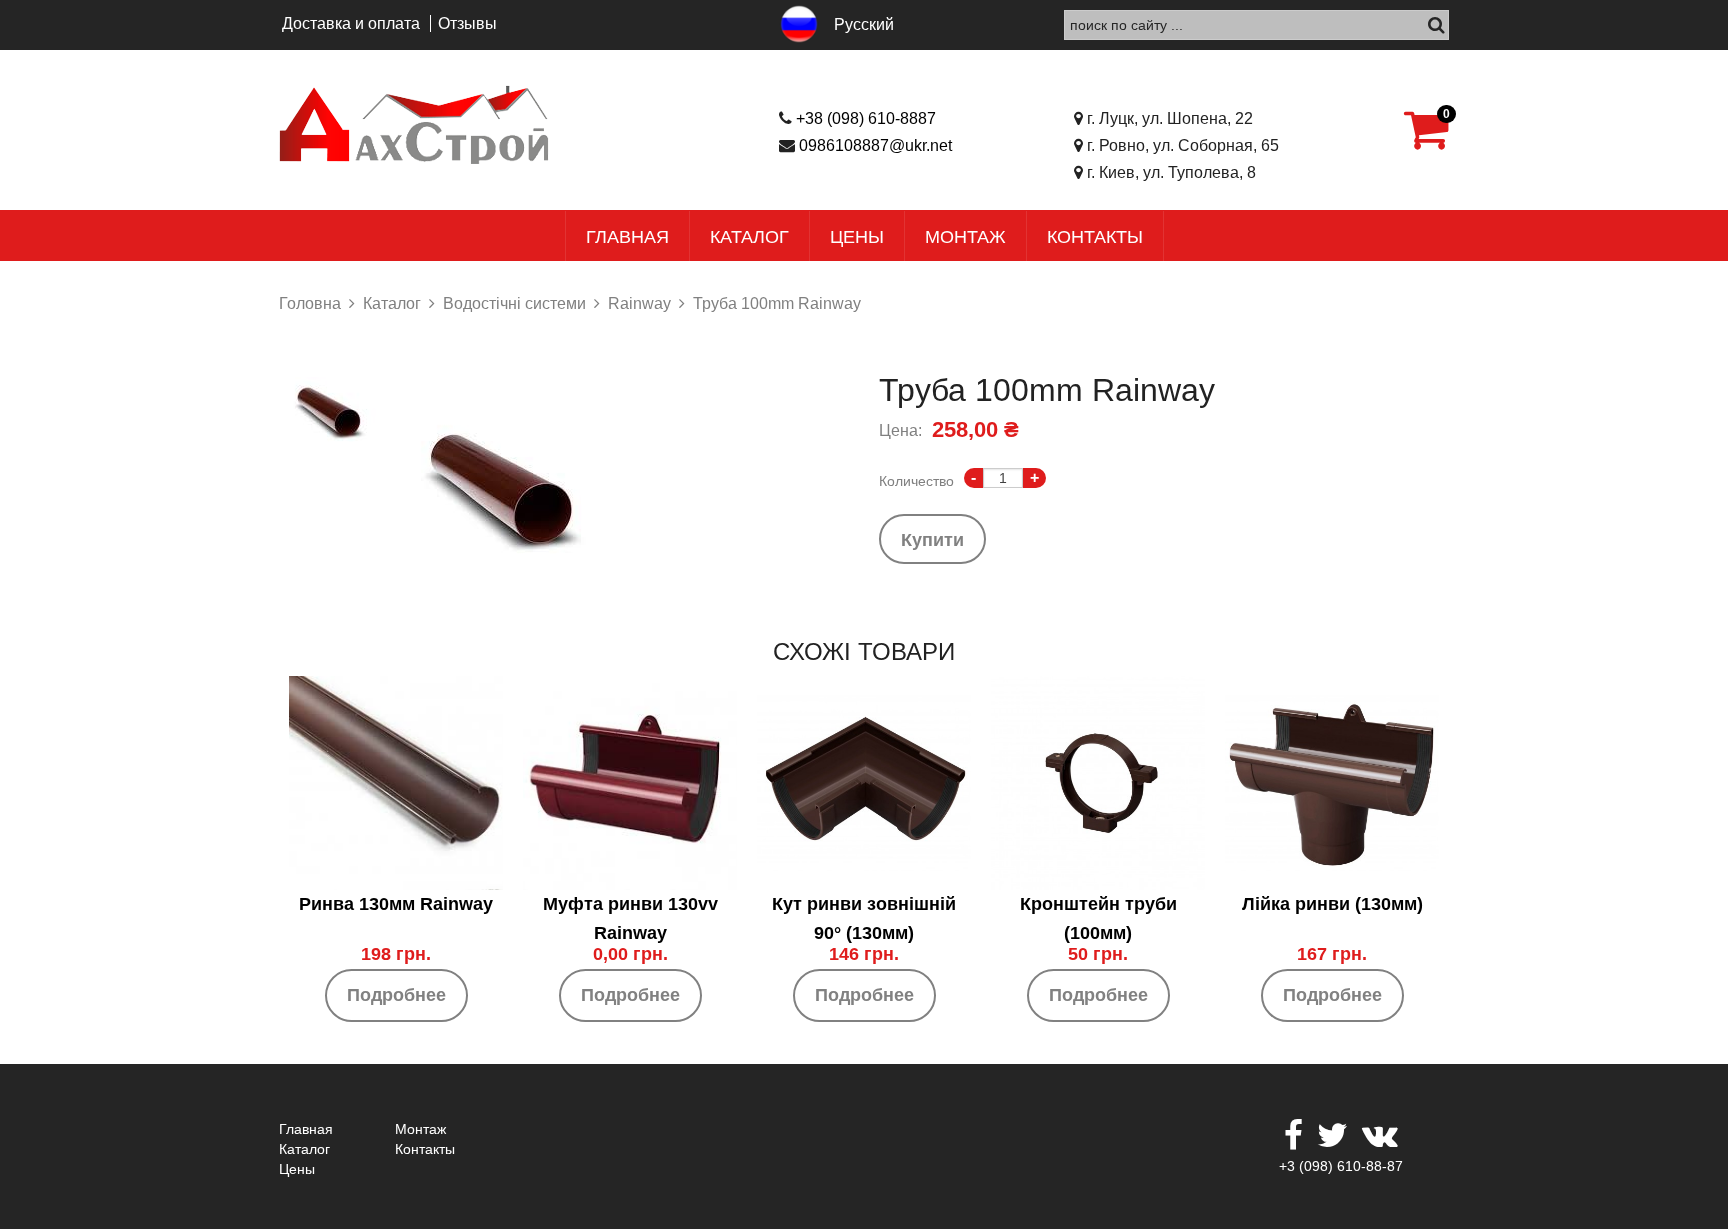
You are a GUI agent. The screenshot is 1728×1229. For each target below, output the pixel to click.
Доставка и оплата (351, 23)
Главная (627, 237)
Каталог (749, 237)
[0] (1426, 140)
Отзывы (467, 23)
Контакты (1095, 237)
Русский (864, 24)
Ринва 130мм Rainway (396, 904)
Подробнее (396, 995)
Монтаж (965, 237)
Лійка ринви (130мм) (1332, 904)
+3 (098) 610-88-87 (1341, 1166)
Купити (932, 539)
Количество (916, 481)
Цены (857, 237)
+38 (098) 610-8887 (866, 118)
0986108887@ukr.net (875, 145)
